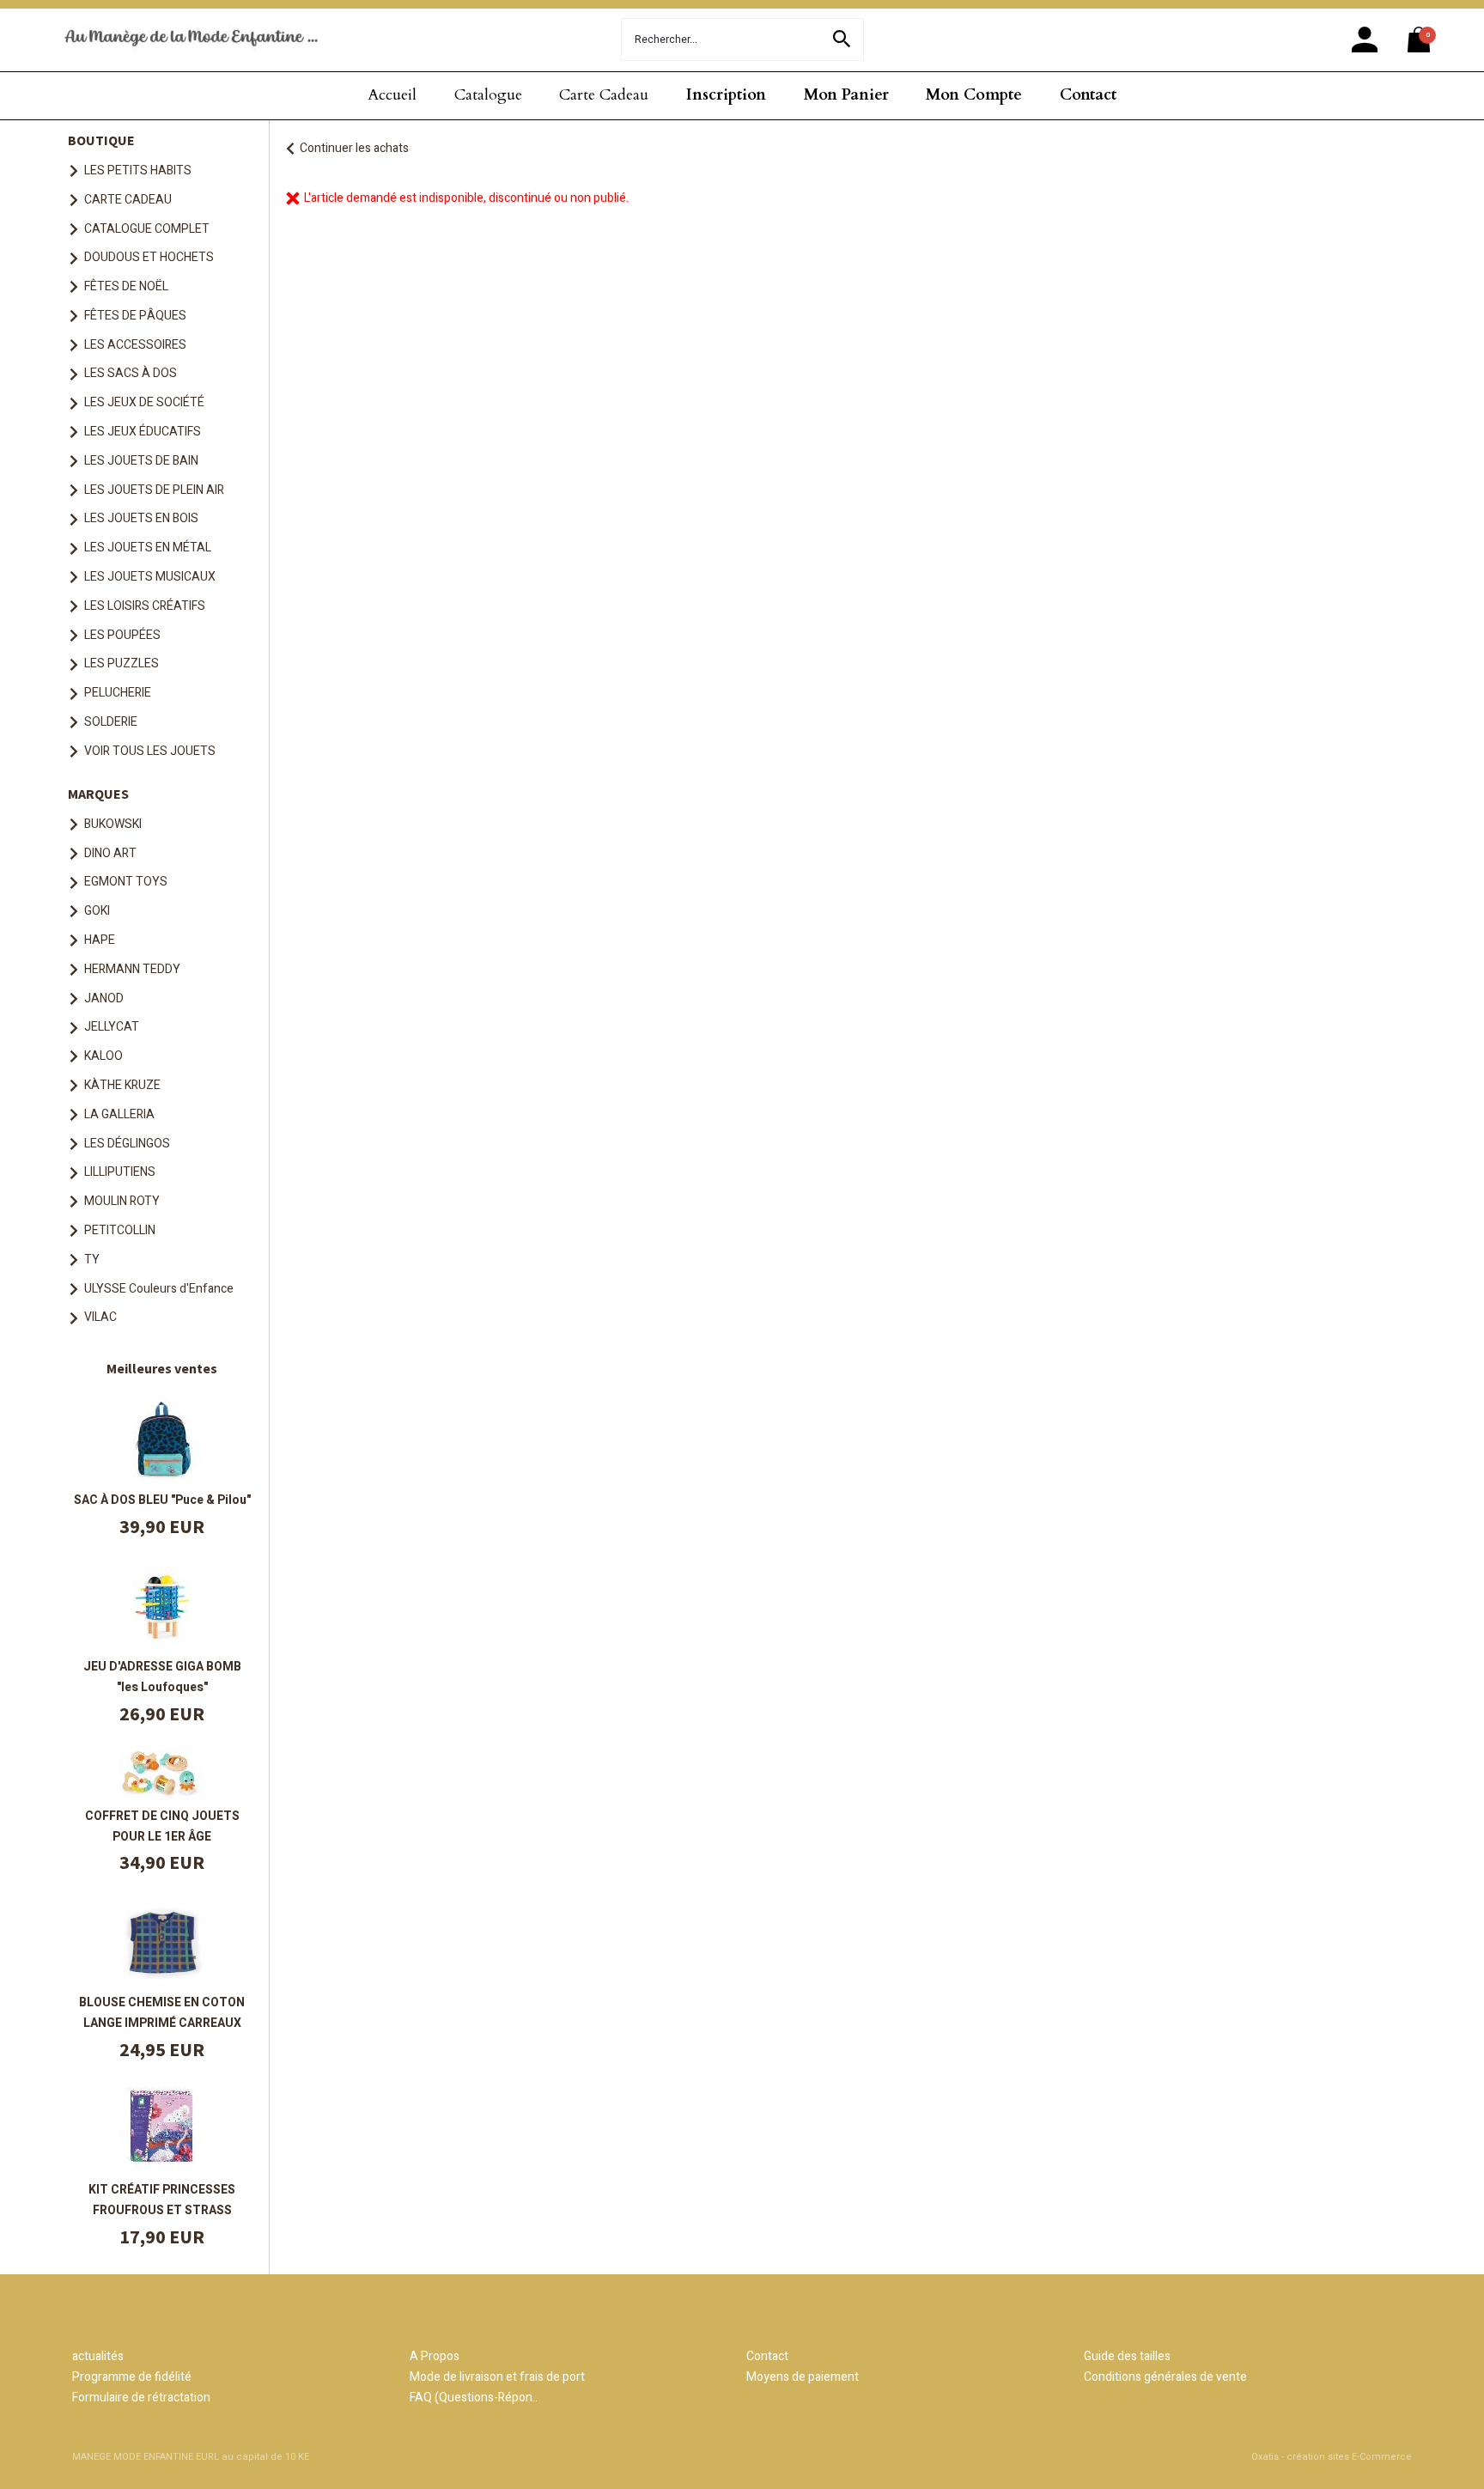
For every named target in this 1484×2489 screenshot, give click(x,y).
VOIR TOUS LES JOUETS (150, 751)
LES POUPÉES (122, 635)
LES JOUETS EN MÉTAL (148, 548)
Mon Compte (974, 95)
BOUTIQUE (101, 140)
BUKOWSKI (113, 824)
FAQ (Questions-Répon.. (474, 2398)
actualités (98, 2356)
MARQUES (98, 794)
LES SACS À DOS (131, 373)
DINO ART (110, 853)
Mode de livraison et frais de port (497, 2377)
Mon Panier (846, 95)
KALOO (103, 1056)
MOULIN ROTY (122, 1201)
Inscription (726, 95)
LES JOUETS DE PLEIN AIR (154, 490)
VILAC (100, 1317)
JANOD (104, 998)
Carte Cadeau (604, 95)
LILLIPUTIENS (120, 1172)
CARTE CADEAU (128, 200)
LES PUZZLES (122, 663)
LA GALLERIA (119, 1114)
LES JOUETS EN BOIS (141, 518)
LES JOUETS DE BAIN (141, 461)
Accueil (392, 95)
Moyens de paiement (803, 2377)
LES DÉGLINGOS (127, 1144)
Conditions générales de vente (1165, 2377)
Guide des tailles (1127, 2356)
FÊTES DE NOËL (126, 286)
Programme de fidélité (132, 2377)
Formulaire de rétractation (141, 2398)
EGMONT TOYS (126, 882)
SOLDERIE (111, 722)
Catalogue (488, 95)
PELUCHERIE (118, 693)
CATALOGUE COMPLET (147, 229)
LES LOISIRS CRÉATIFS (145, 606)
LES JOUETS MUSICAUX (150, 577)
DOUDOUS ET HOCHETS (149, 257)
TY (92, 1260)
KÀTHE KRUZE (122, 1085)
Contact (1088, 95)
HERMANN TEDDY (132, 969)
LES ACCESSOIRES (135, 345)
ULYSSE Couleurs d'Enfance (159, 1289)
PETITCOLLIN (120, 1230)
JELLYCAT (112, 1027)
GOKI (97, 911)
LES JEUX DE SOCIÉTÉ (144, 402)
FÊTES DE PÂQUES (135, 316)
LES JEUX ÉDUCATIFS (143, 432)
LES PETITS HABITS (138, 170)
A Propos (435, 2356)
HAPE (100, 940)
